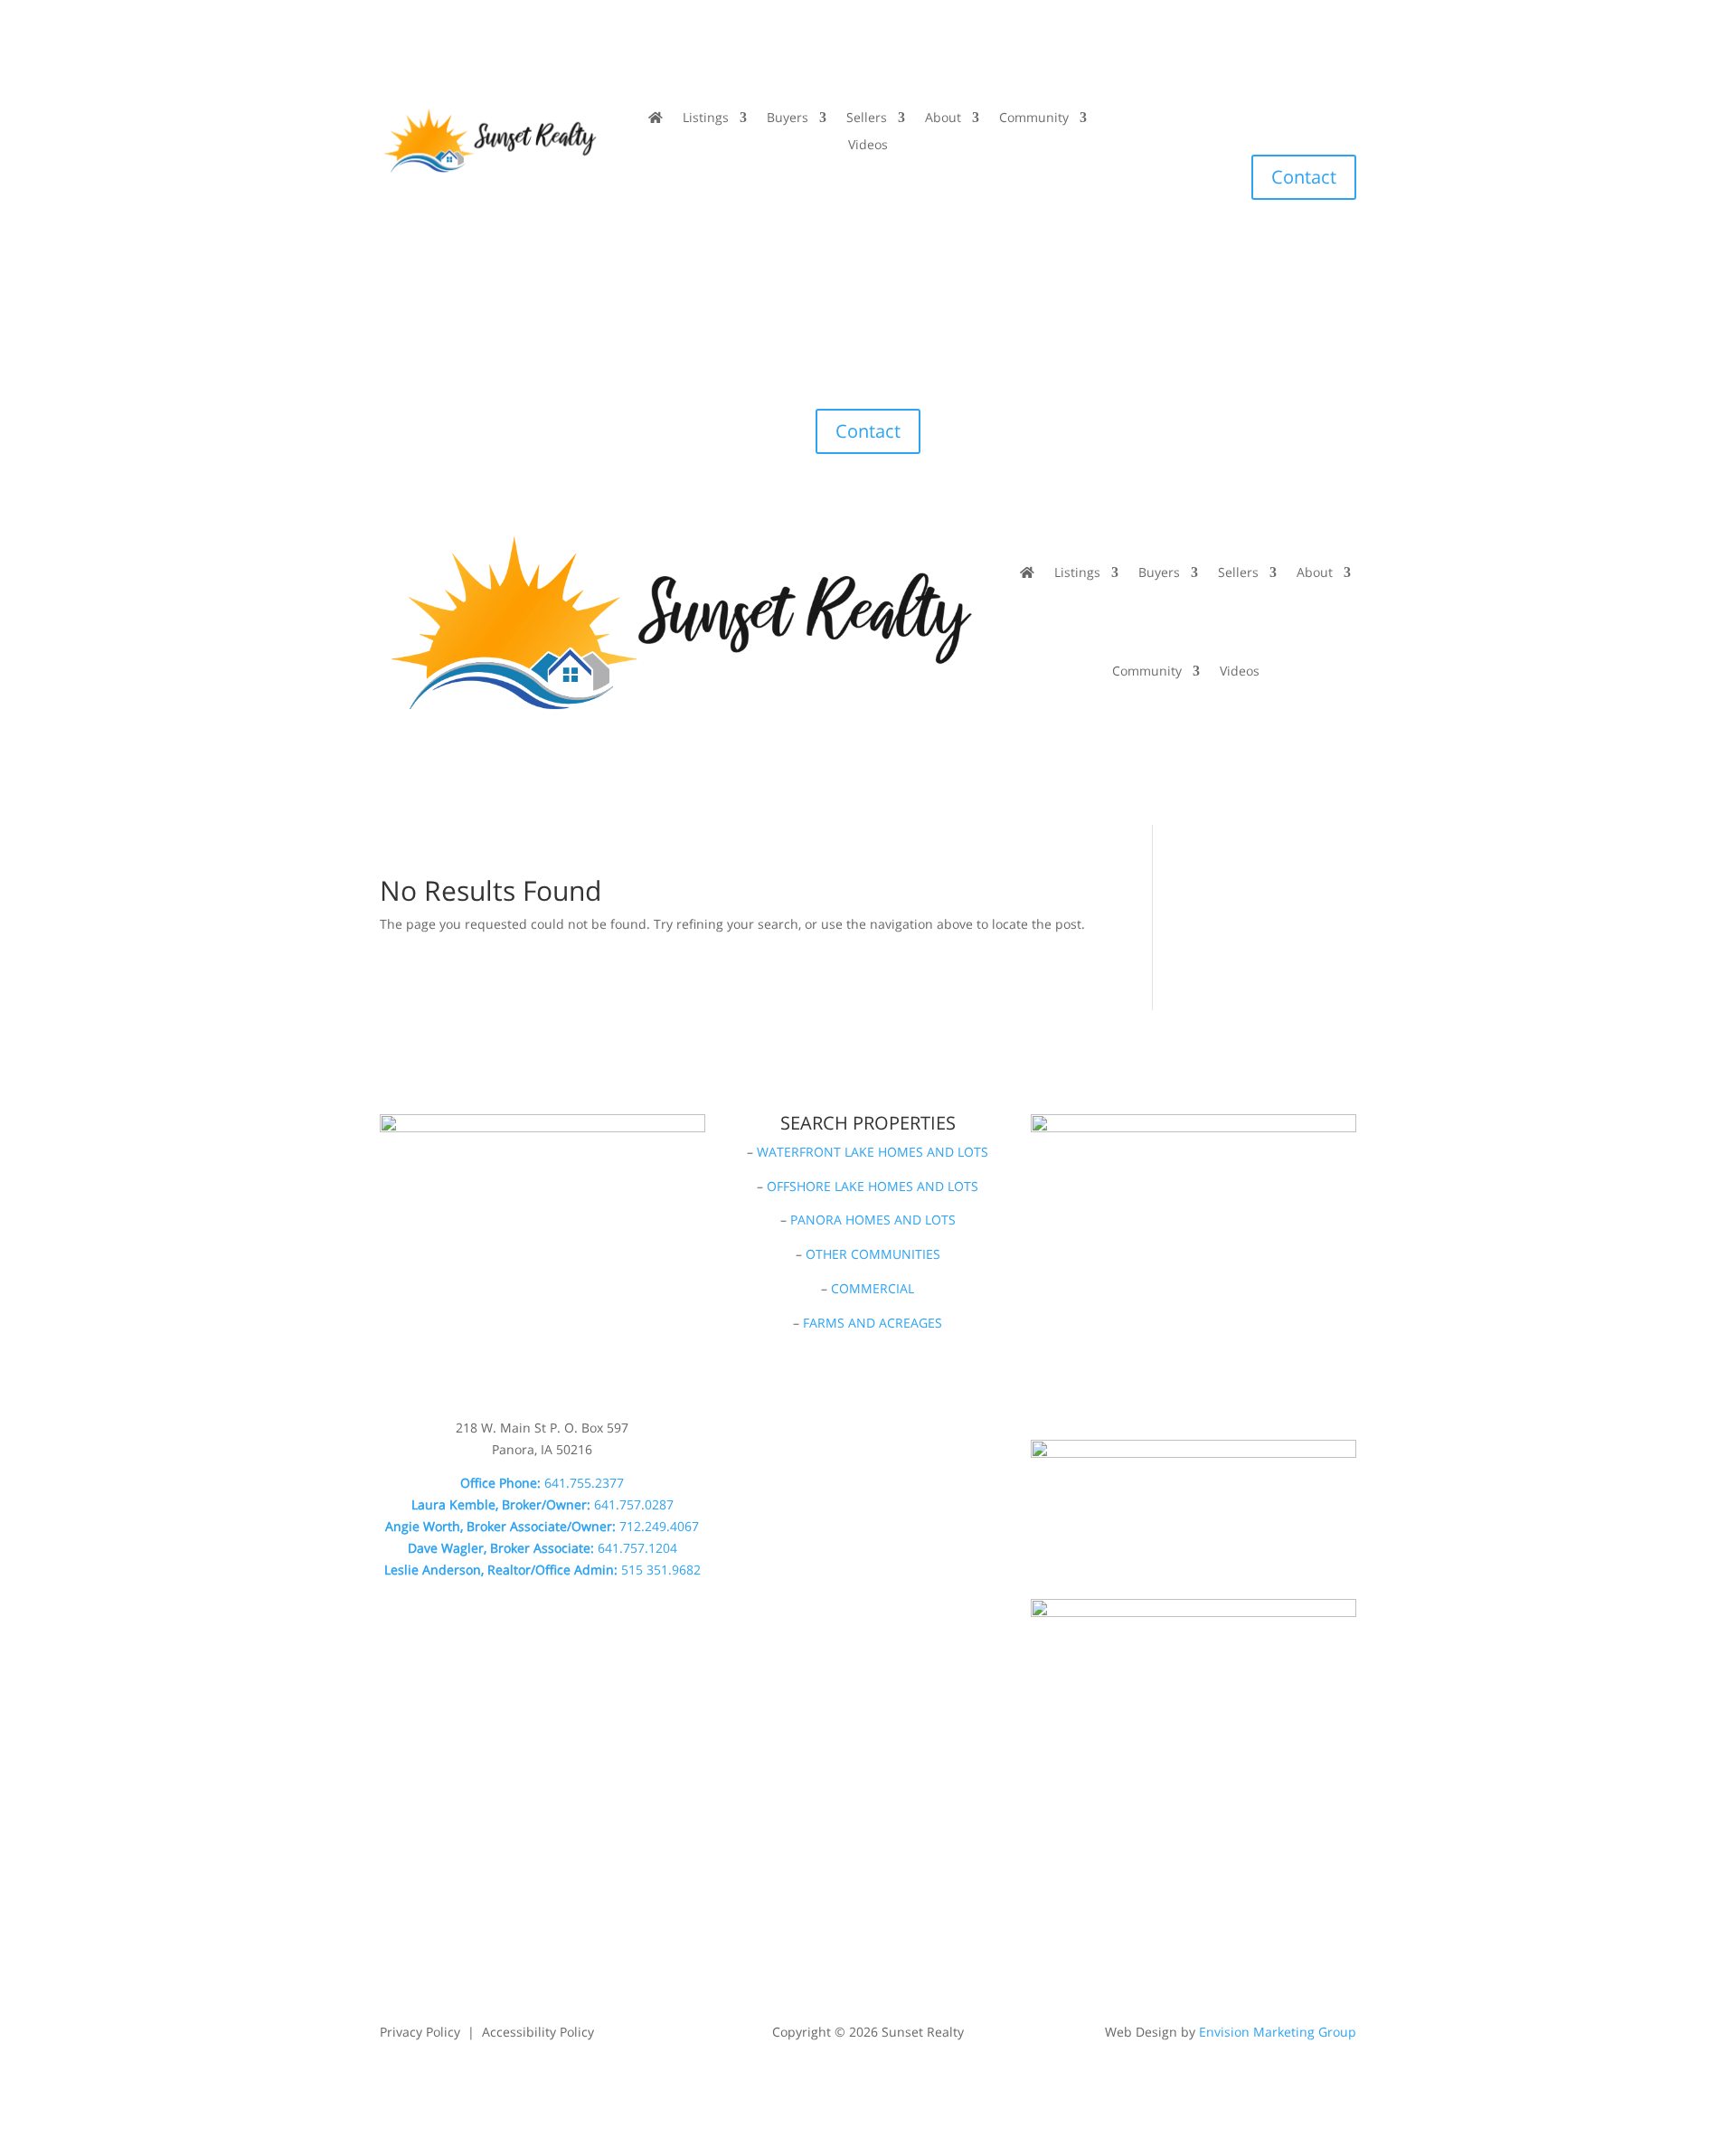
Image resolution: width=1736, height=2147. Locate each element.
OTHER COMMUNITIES (873, 1254)
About (943, 118)
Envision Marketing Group (1278, 2032)
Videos (868, 146)
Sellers (867, 118)
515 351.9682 (661, 1570)
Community (1034, 118)
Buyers (788, 118)
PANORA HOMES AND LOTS (873, 1220)
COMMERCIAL (873, 1288)
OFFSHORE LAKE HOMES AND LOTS (873, 1186)
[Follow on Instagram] (1184, 118)
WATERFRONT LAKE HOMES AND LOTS (873, 1152)
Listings (706, 118)
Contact (1304, 177)
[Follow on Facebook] (1148, 118)
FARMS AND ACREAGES (873, 1323)
